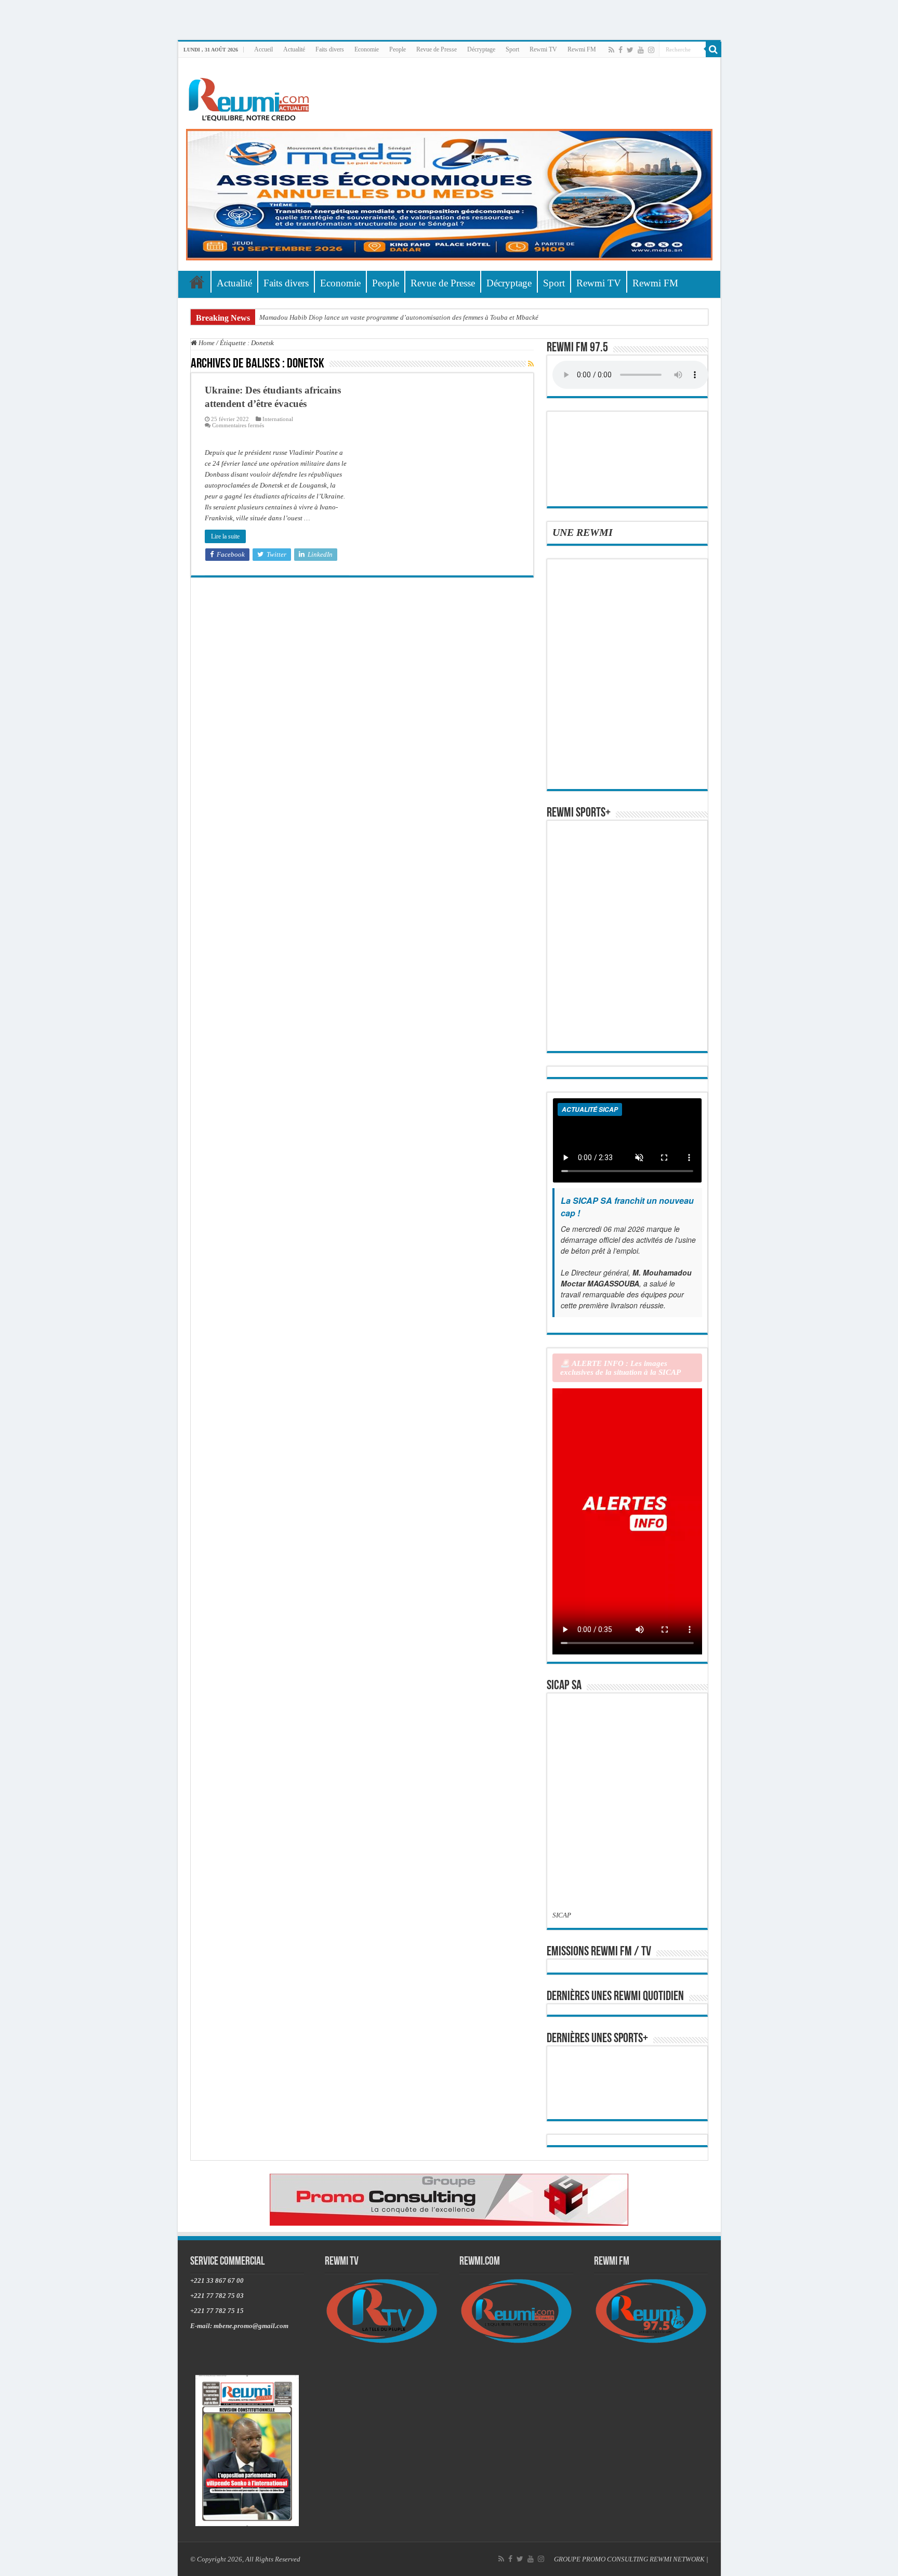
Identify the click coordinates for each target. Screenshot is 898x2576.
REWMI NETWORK (677, 2559)
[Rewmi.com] (251, 96)
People (398, 49)
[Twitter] (630, 50)
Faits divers (330, 49)
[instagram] (651, 50)
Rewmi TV (543, 49)
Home (206, 343)
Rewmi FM (582, 49)
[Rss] (611, 50)
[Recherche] (714, 49)
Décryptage (481, 49)
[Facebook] (620, 50)
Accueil (263, 49)
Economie (367, 49)
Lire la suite (225, 536)
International (278, 419)
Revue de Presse (437, 49)
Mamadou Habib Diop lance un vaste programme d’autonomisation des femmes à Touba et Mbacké (399, 317)
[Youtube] (641, 50)
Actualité (294, 49)
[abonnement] (531, 364)
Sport (512, 49)
